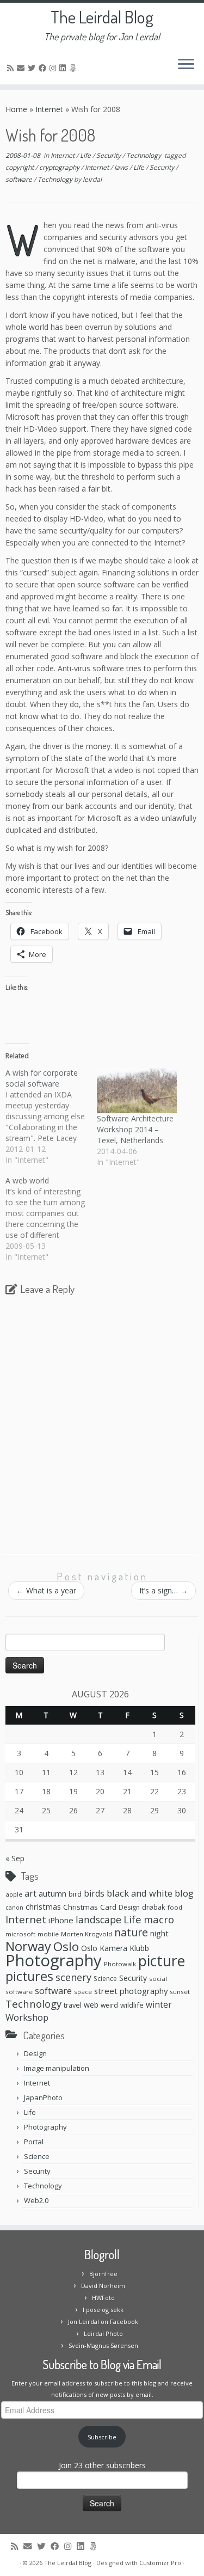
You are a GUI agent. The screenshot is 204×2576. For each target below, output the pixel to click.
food (175, 1907)
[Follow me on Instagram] (54, 68)
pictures (29, 1976)
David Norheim (103, 2286)
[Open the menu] (186, 65)
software (20, 179)
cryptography (60, 167)
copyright (20, 167)
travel (73, 2005)
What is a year (46, 1590)
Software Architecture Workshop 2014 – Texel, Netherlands (135, 1129)
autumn (52, 1893)
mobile (48, 1934)
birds (94, 1893)
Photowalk (120, 1964)
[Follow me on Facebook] (44, 68)
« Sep (15, 1858)
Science (105, 1979)
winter (159, 2004)
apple (14, 1894)
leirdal (92, 179)
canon (14, 1908)
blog (184, 1893)
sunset (180, 1992)
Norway (28, 1946)
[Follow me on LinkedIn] (64, 68)
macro (159, 1919)
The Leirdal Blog (102, 17)
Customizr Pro (160, 2563)
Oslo (66, 1946)
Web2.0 (36, 2200)
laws (122, 167)
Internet (49, 109)
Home (16, 109)
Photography (54, 1960)
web (91, 2005)
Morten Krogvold (86, 1934)
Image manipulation (57, 2068)
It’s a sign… (163, 1590)
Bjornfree (103, 2274)
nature (131, 1932)
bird (75, 1894)
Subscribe (102, 2437)
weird (109, 2005)
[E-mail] (22, 68)
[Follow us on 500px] (74, 68)
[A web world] (51, 1219)
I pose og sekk (103, 2310)
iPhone (61, 1920)
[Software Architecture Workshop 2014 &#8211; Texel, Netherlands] (137, 1090)
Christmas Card (90, 1907)
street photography (131, 1991)
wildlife (132, 2005)
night (159, 1933)
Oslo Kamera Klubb (115, 1948)
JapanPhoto (43, 2097)
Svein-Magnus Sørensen (103, 2345)
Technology (144, 155)
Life (86, 155)
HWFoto (103, 2298)
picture (162, 1961)
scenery (73, 1977)
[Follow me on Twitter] (33, 68)
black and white (140, 1893)
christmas (43, 1906)
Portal (34, 2142)
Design (129, 1907)
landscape (98, 1919)
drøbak (154, 1907)
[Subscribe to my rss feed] (12, 68)
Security (109, 155)
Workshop (27, 2017)
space (83, 1992)
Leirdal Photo (103, 2333)
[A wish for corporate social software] (51, 1117)
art (30, 1893)
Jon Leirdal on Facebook (103, 2322)
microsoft (20, 1934)
